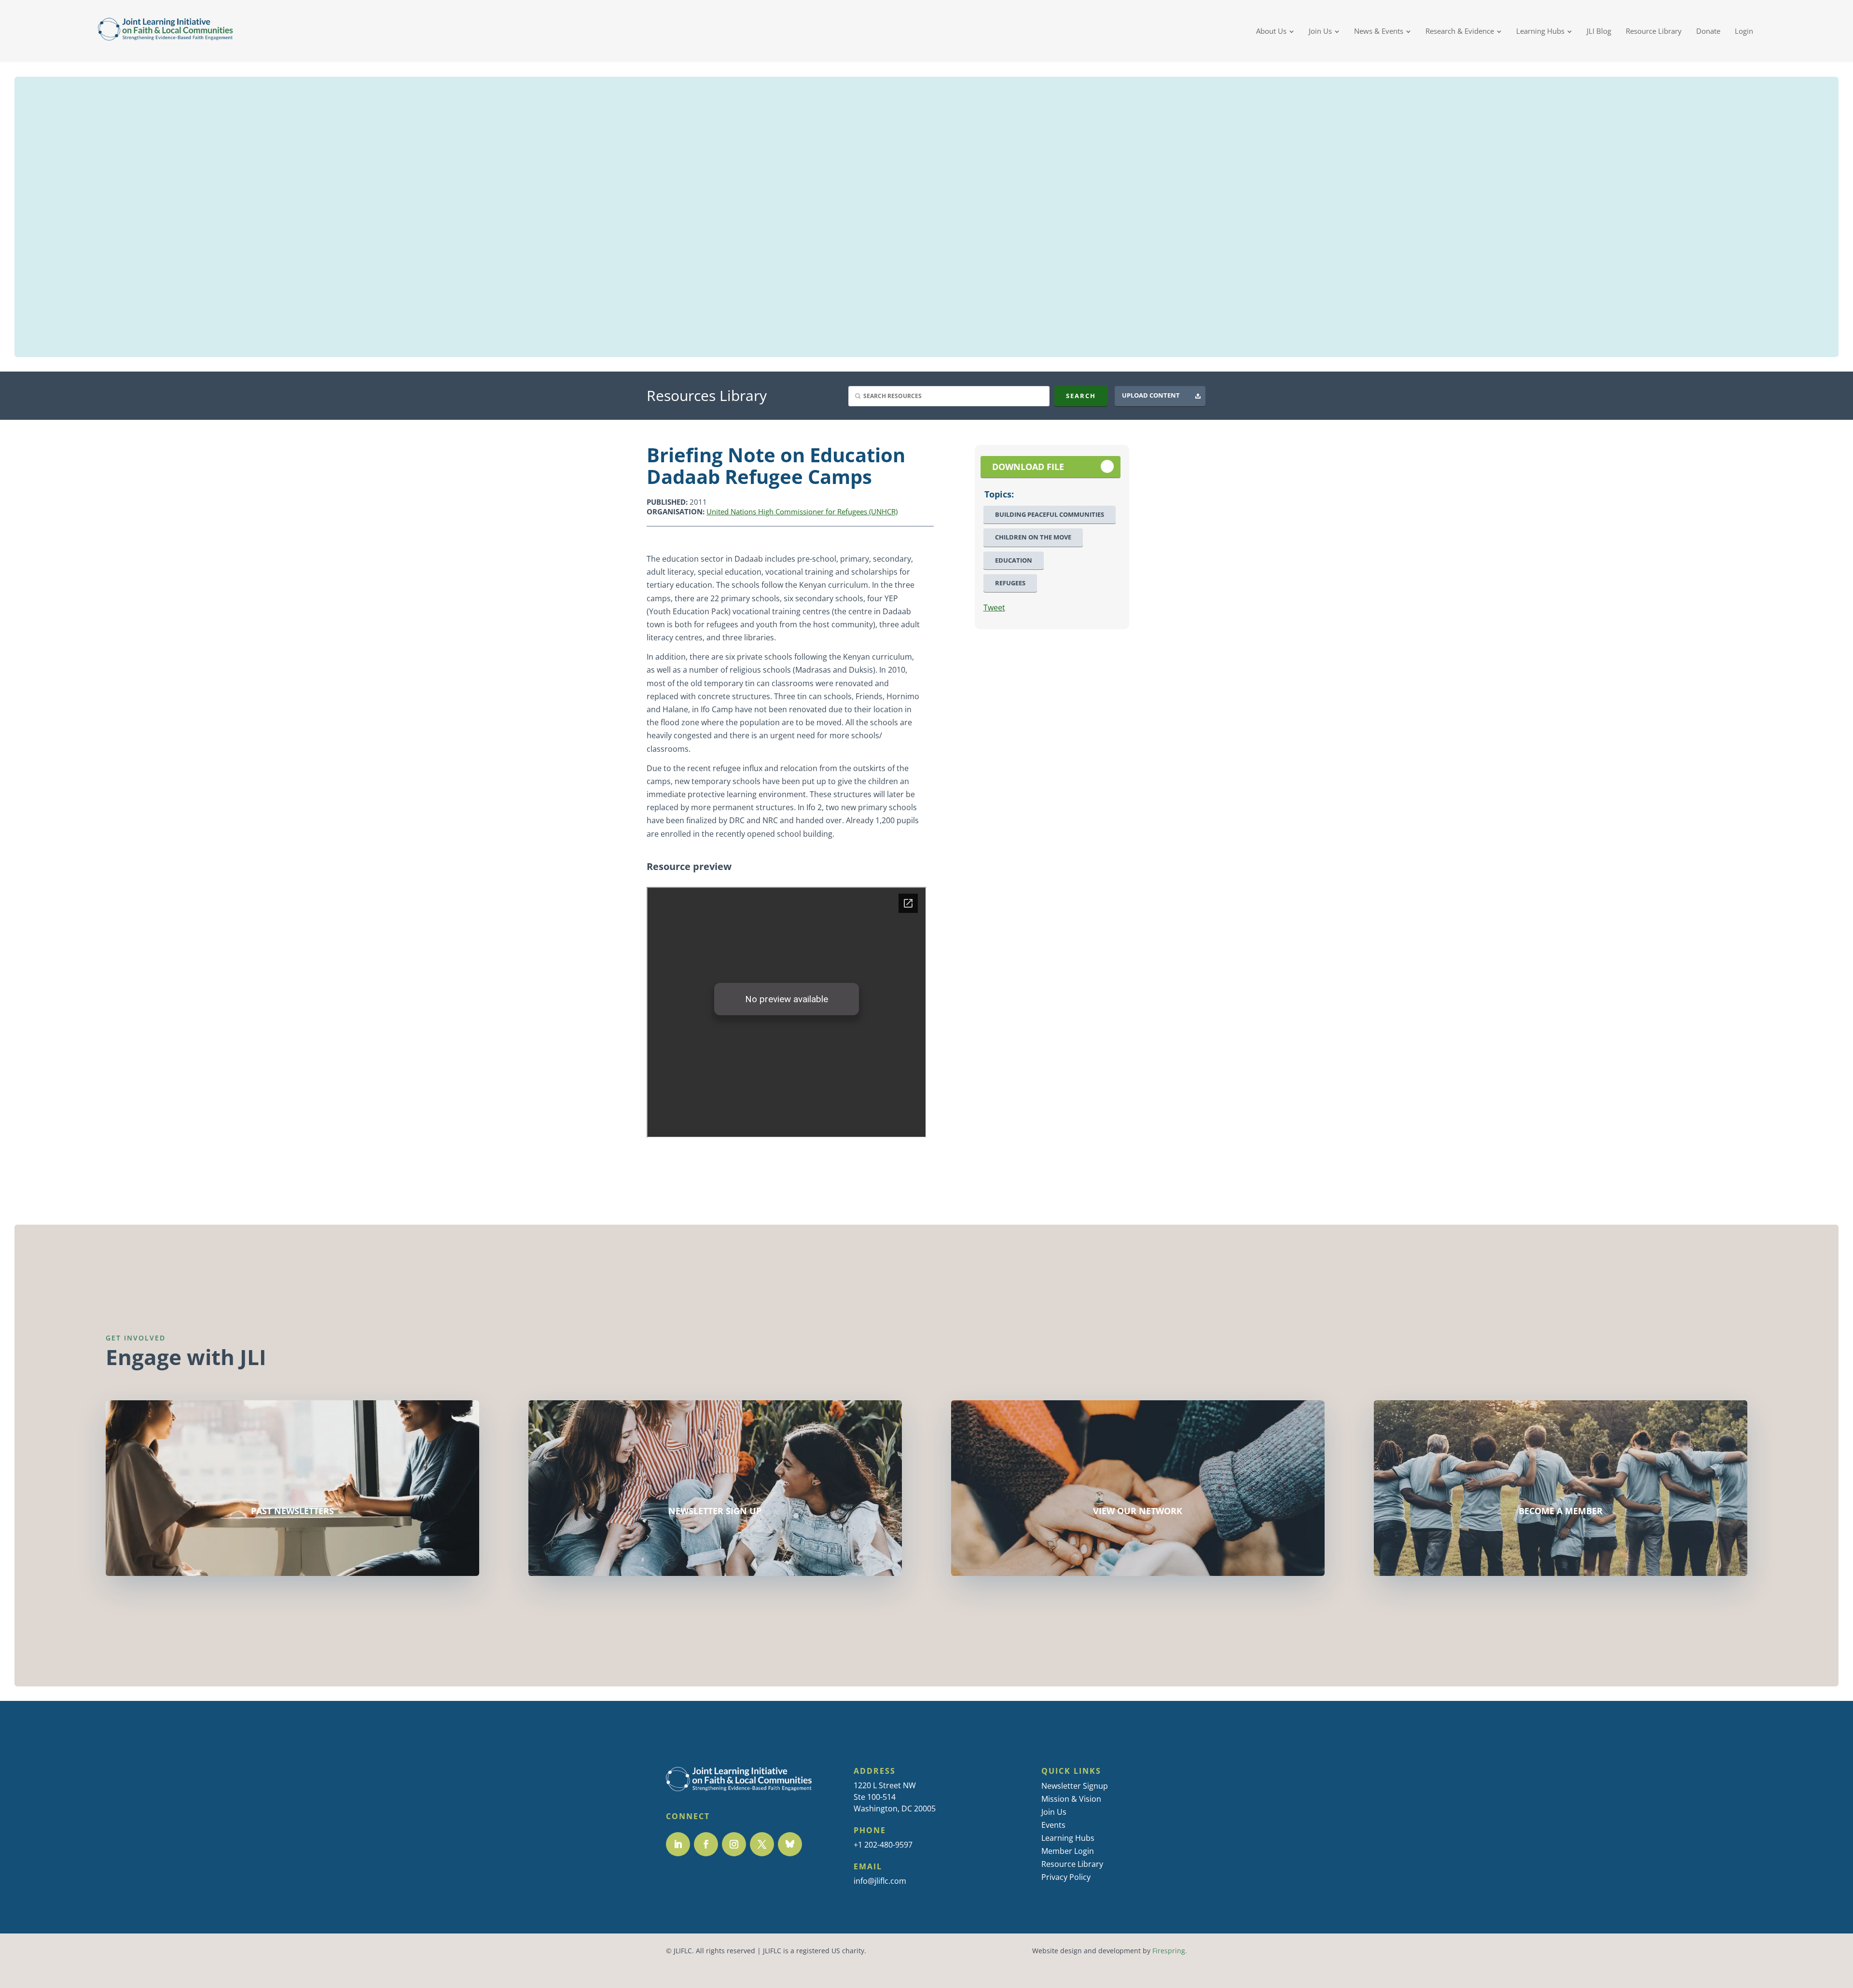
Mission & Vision (1071, 1799)
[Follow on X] (762, 1844)
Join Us (1054, 1812)
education (1014, 560)
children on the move (1033, 537)
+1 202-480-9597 (883, 1845)
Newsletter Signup (1075, 1786)
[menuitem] (1275, 31)
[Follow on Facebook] (706, 1844)
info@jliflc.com (880, 1881)
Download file (1028, 467)
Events (1053, 1825)
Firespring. (1170, 1951)
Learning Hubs (1068, 1838)
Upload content (1151, 395)
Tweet (994, 607)
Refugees (1010, 583)
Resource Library (1072, 1864)
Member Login (1068, 1851)
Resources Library (707, 395)
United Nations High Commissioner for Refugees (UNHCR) (802, 511)
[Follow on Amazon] (790, 1844)
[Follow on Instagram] (734, 1844)
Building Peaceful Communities (1050, 515)
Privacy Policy (1066, 1877)
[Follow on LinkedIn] (678, 1844)
